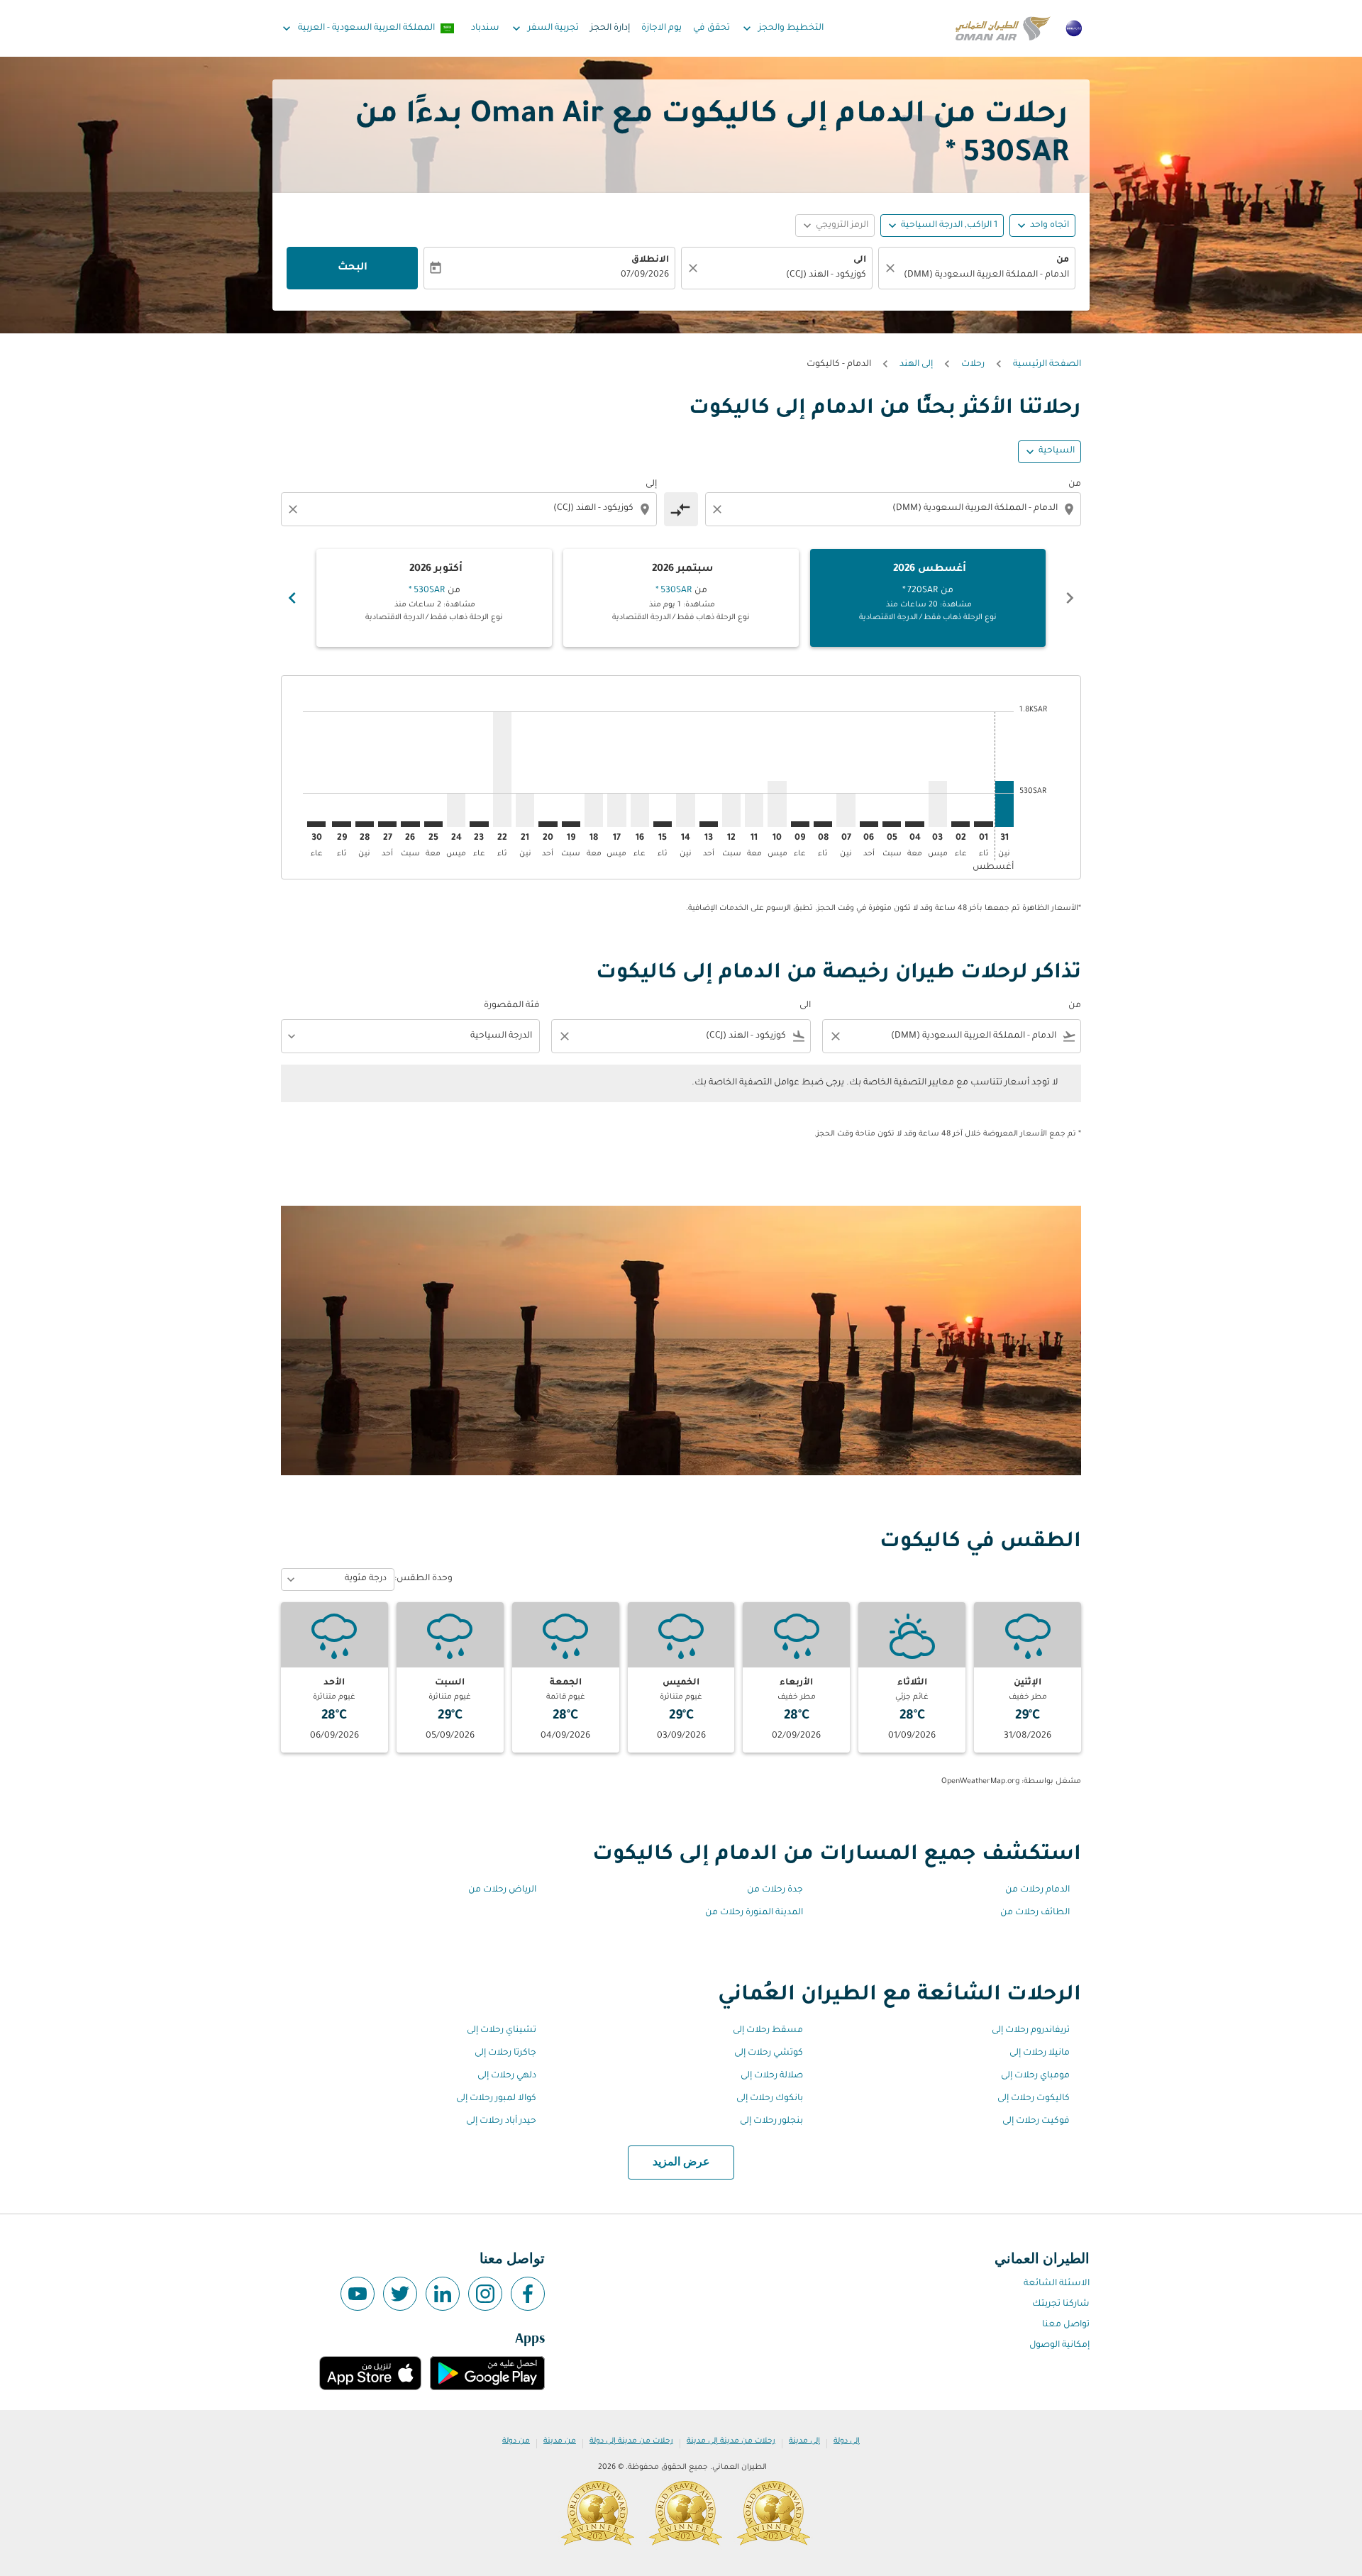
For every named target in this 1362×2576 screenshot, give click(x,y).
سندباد (485, 28)
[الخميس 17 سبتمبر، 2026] (616, 810)
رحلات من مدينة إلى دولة (631, 2441)
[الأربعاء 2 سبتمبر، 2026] (960, 824)
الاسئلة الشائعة (1057, 2284)
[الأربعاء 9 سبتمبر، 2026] (800, 824)
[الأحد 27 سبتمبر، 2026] (387, 824)
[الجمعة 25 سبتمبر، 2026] (433, 824)
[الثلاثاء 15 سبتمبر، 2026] (663, 824)
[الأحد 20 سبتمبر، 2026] (548, 824)
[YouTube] (358, 2294)
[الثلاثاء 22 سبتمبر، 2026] (502, 769)
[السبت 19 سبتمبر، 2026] (571, 824)
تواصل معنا (1066, 2325)
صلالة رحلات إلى (772, 2076)
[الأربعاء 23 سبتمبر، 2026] (479, 824)
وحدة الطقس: (423, 1579)
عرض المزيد (681, 2163)
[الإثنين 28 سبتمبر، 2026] (365, 824)
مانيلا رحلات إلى (1040, 2053)
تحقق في (712, 28)
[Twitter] (400, 2294)
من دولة (516, 2441)
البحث (353, 268)
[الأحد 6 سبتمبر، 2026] (869, 824)
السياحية (1057, 451)
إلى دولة (847, 2441)
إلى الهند (916, 365)
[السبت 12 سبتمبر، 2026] (731, 810)
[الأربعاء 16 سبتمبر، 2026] (640, 810)
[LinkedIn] (443, 2294)
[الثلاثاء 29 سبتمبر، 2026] (341, 824)
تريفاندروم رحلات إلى (1031, 2031)
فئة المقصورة (512, 1006)
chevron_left (1070, 598)
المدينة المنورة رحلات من (754, 1913)
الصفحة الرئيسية (1047, 365)
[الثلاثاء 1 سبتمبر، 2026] (983, 824)
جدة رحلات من (775, 1890)
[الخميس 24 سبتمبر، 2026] (456, 810)
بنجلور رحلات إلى (771, 2121)
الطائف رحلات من (1035, 1913)
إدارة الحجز (610, 28)
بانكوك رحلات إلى (770, 2099)
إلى (651, 484)
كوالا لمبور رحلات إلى (496, 2099)
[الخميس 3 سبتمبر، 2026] (938, 804)
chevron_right (292, 598)
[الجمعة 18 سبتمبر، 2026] (594, 810)
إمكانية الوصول (1059, 2345)
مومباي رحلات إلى (1035, 2076)
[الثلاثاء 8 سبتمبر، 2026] (823, 824)
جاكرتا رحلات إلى (505, 2053)
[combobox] (984, 276)
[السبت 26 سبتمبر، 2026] (410, 824)
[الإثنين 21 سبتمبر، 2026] (525, 810)
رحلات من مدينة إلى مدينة (731, 2441)
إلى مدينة (804, 2441)
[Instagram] (485, 2294)
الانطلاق (650, 260)
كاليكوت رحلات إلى (1034, 2099)
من (1063, 260)
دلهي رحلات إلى (507, 2076)
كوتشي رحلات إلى (769, 2053)
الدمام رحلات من (1037, 1890)
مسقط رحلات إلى (768, 2031)
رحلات (973, 365)
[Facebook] (528, 2294)
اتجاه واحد (1050, 226)
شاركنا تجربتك (1061, 2304)
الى (860, 260)
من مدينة (560, 2441)
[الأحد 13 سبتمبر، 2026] (709, 824)
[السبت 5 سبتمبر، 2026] (892, 824)
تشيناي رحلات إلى (502, 2031)
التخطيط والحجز (782, 28)
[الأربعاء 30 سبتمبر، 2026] (316, 824)
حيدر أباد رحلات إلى (501, 2121)
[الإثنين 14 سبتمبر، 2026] (685, 810)
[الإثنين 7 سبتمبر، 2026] (846, 810)
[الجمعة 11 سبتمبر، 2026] (754, 810)
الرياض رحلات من (502, 1890)
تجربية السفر (544, 28)
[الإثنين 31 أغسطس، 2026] (1004, 804)
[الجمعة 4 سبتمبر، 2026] (914, 824)
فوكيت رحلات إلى (1036, 2121)
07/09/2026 (645, 275)
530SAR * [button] (1007, 155)
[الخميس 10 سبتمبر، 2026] (777, 804)
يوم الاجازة (661, 28)
